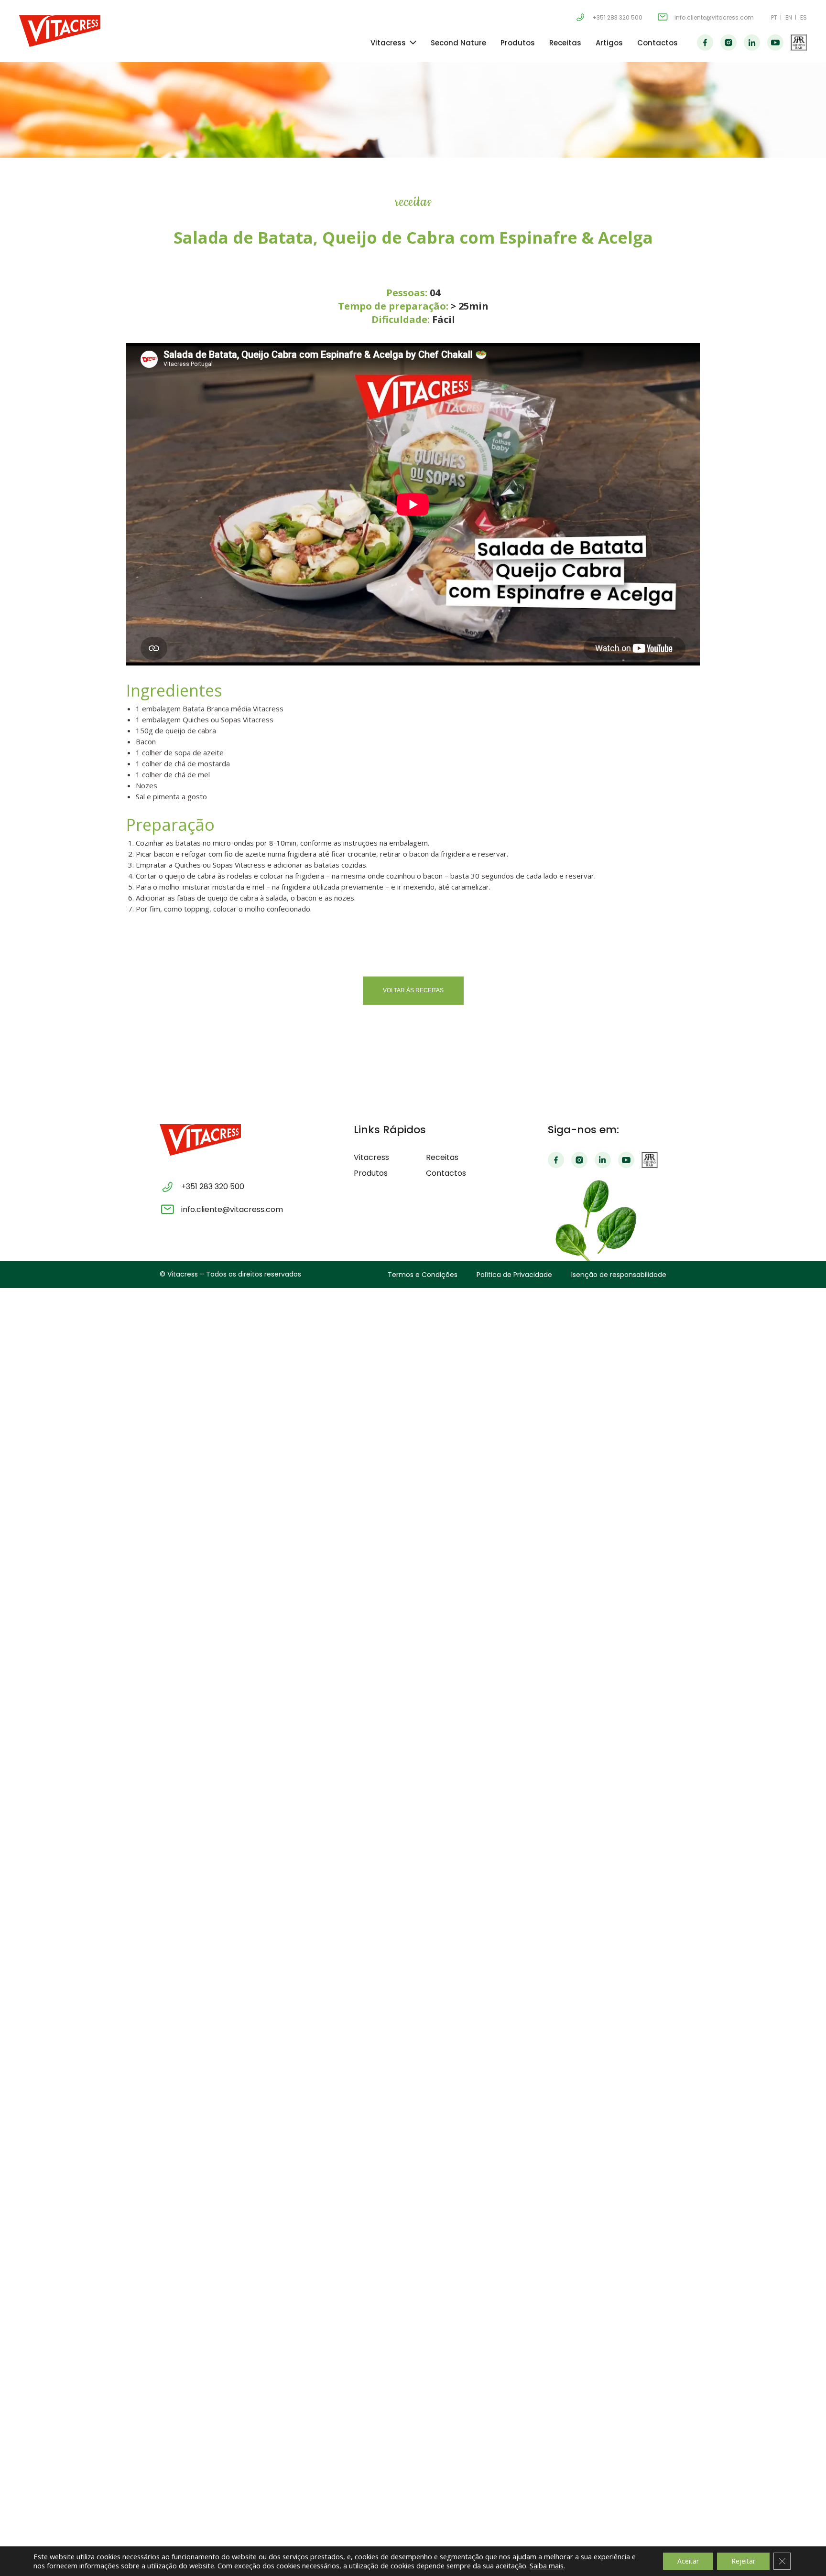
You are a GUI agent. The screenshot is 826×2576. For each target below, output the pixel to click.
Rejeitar (743, 2561)
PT (774, 17)
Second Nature (458, 43)
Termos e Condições (423, 1275)
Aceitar (688, 2561)
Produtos (518, 43)
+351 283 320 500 (617, 17)
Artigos (609, 43)
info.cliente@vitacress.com (714, 17)
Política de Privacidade (514, 1275)
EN (789, 17)
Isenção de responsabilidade (619, 1275)
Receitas (565, 43)
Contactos (658, 43)
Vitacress (388, 43)
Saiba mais (547, 2565)
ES (804, 17)
